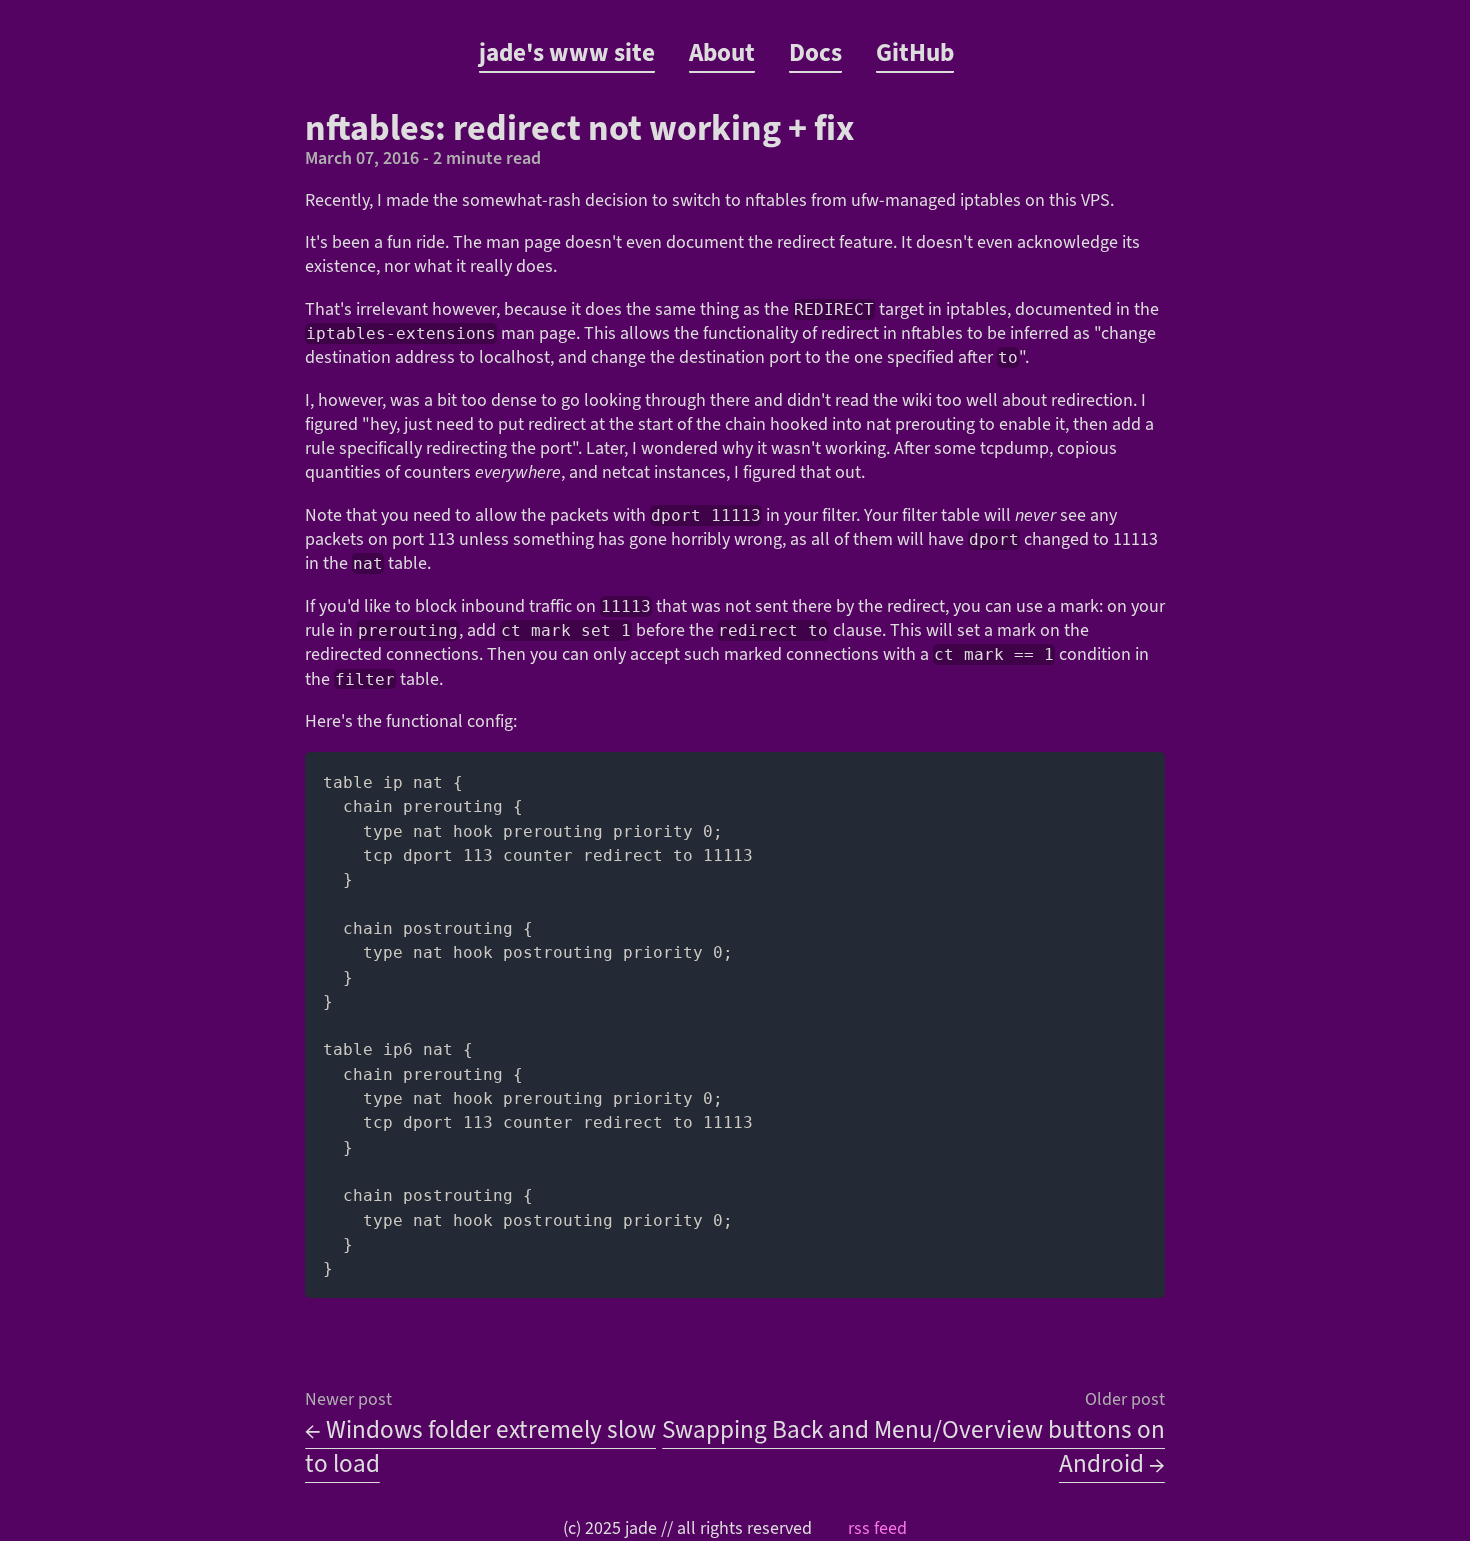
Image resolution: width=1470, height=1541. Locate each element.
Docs (815, 53)
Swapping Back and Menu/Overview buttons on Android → (913, 1447)
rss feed (877, 1528)
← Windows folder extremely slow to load (480, 1447)
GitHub (915, 53)
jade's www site (567, 53)
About (722, 53)
